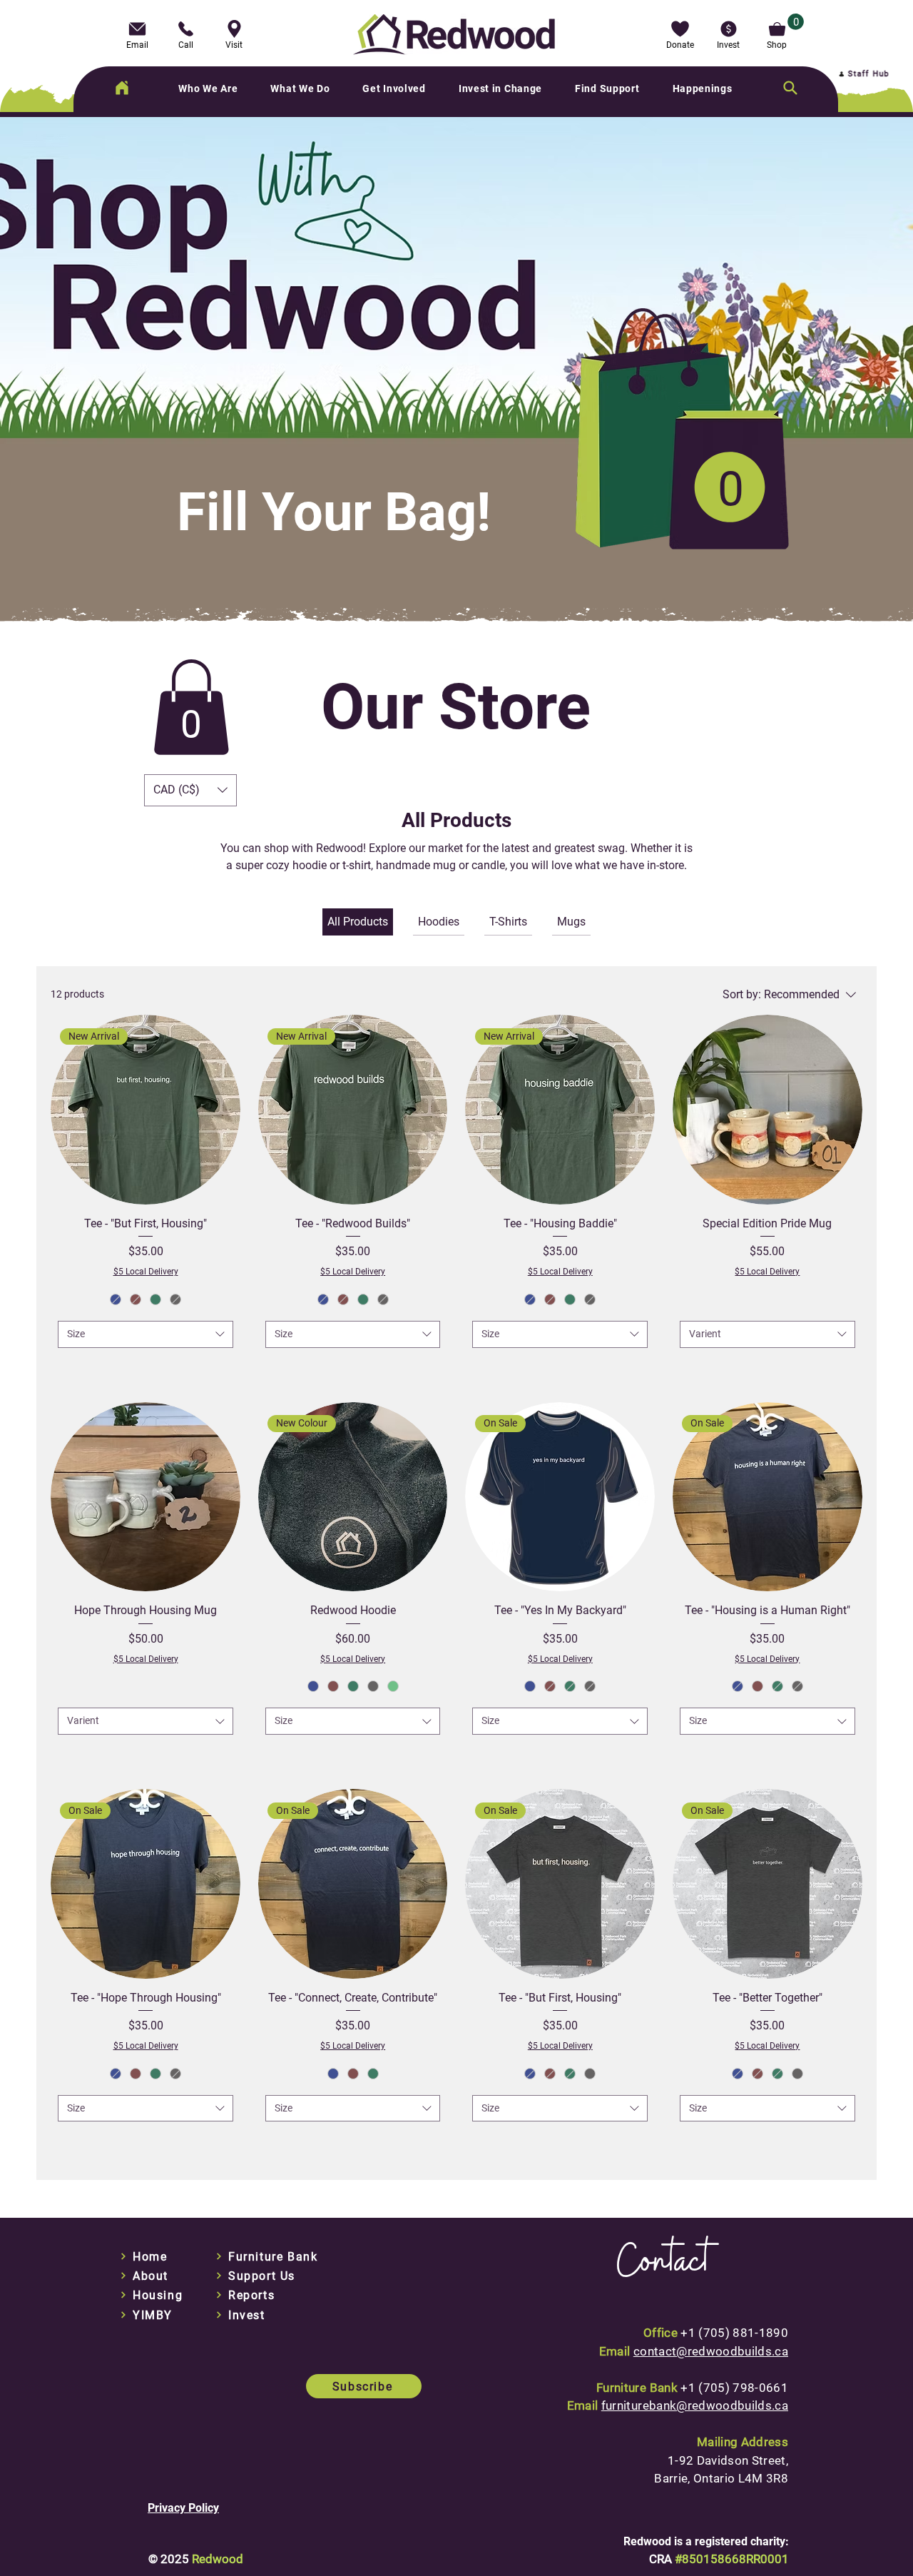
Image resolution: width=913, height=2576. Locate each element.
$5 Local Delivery (146, 1272)
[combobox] (146, 1334)
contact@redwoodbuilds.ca (711, 2351)
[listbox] (190, 790)
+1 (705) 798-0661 (734, 2388)
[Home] (122, 88)
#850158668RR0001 (732, 2559)
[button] (680, 34)
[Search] (790, 88)
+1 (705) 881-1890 (734, 2333)
